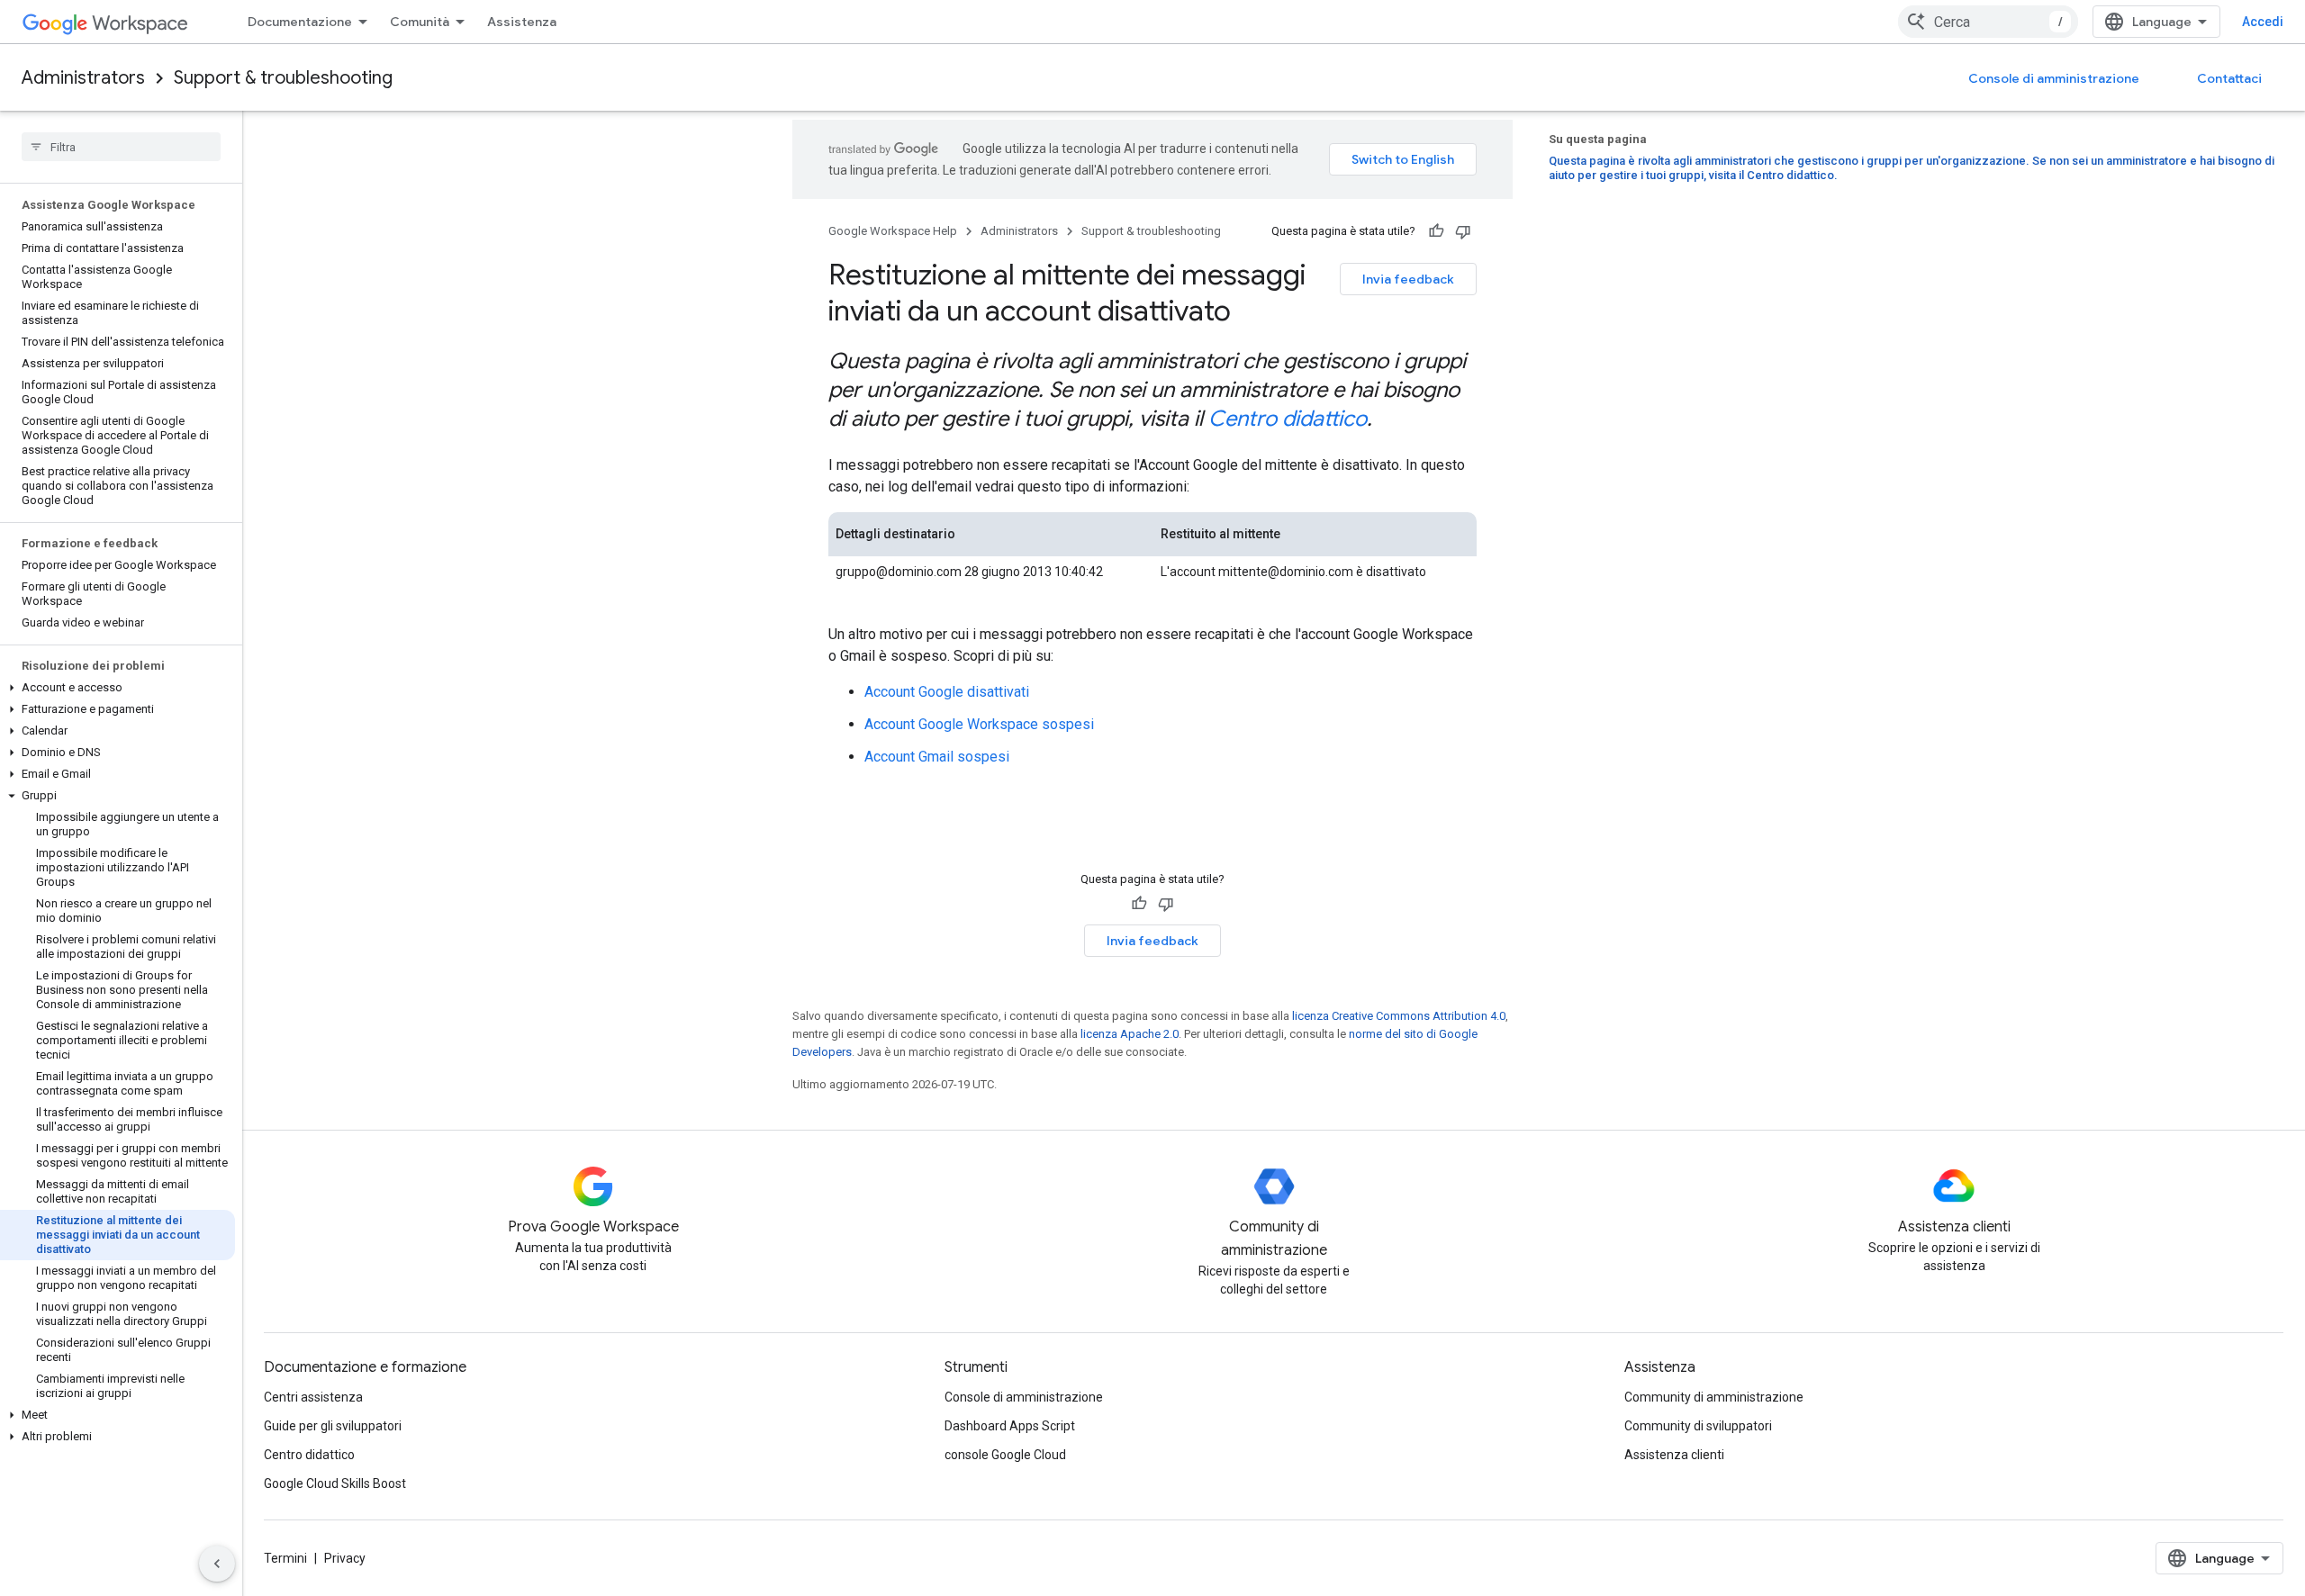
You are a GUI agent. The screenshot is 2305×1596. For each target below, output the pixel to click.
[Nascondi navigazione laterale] (217, 1564)
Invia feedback (1408, 279)
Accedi (2263, 22)
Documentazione (300, 22)
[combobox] (1988, 22)
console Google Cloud (1005, 1455)
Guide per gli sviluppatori (333, 1426)
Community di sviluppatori (1698, 1426)
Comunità (420, 22)
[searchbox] (121, 147)
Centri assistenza (313, 1397)
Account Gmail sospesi (937, 757)
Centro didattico (1288, 419)
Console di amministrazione (2054, 78)
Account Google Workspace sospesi (979, 724)
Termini (285, 1558)
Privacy (345, 1558)
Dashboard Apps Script (1010, 1426)
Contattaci (2229, 78)
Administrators (83, 78)
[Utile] (1436, 231)
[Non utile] (1463, 231)
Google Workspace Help (893, 231)
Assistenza (522, 22)
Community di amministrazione (1714, 1397)
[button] (118, 688)
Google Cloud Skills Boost (335, 1483)
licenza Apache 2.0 (1130, 1034)
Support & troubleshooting (283, 78)
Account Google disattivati (947, 692)
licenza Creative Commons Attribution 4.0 (1399, 1016)
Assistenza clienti (1674, 1455)
